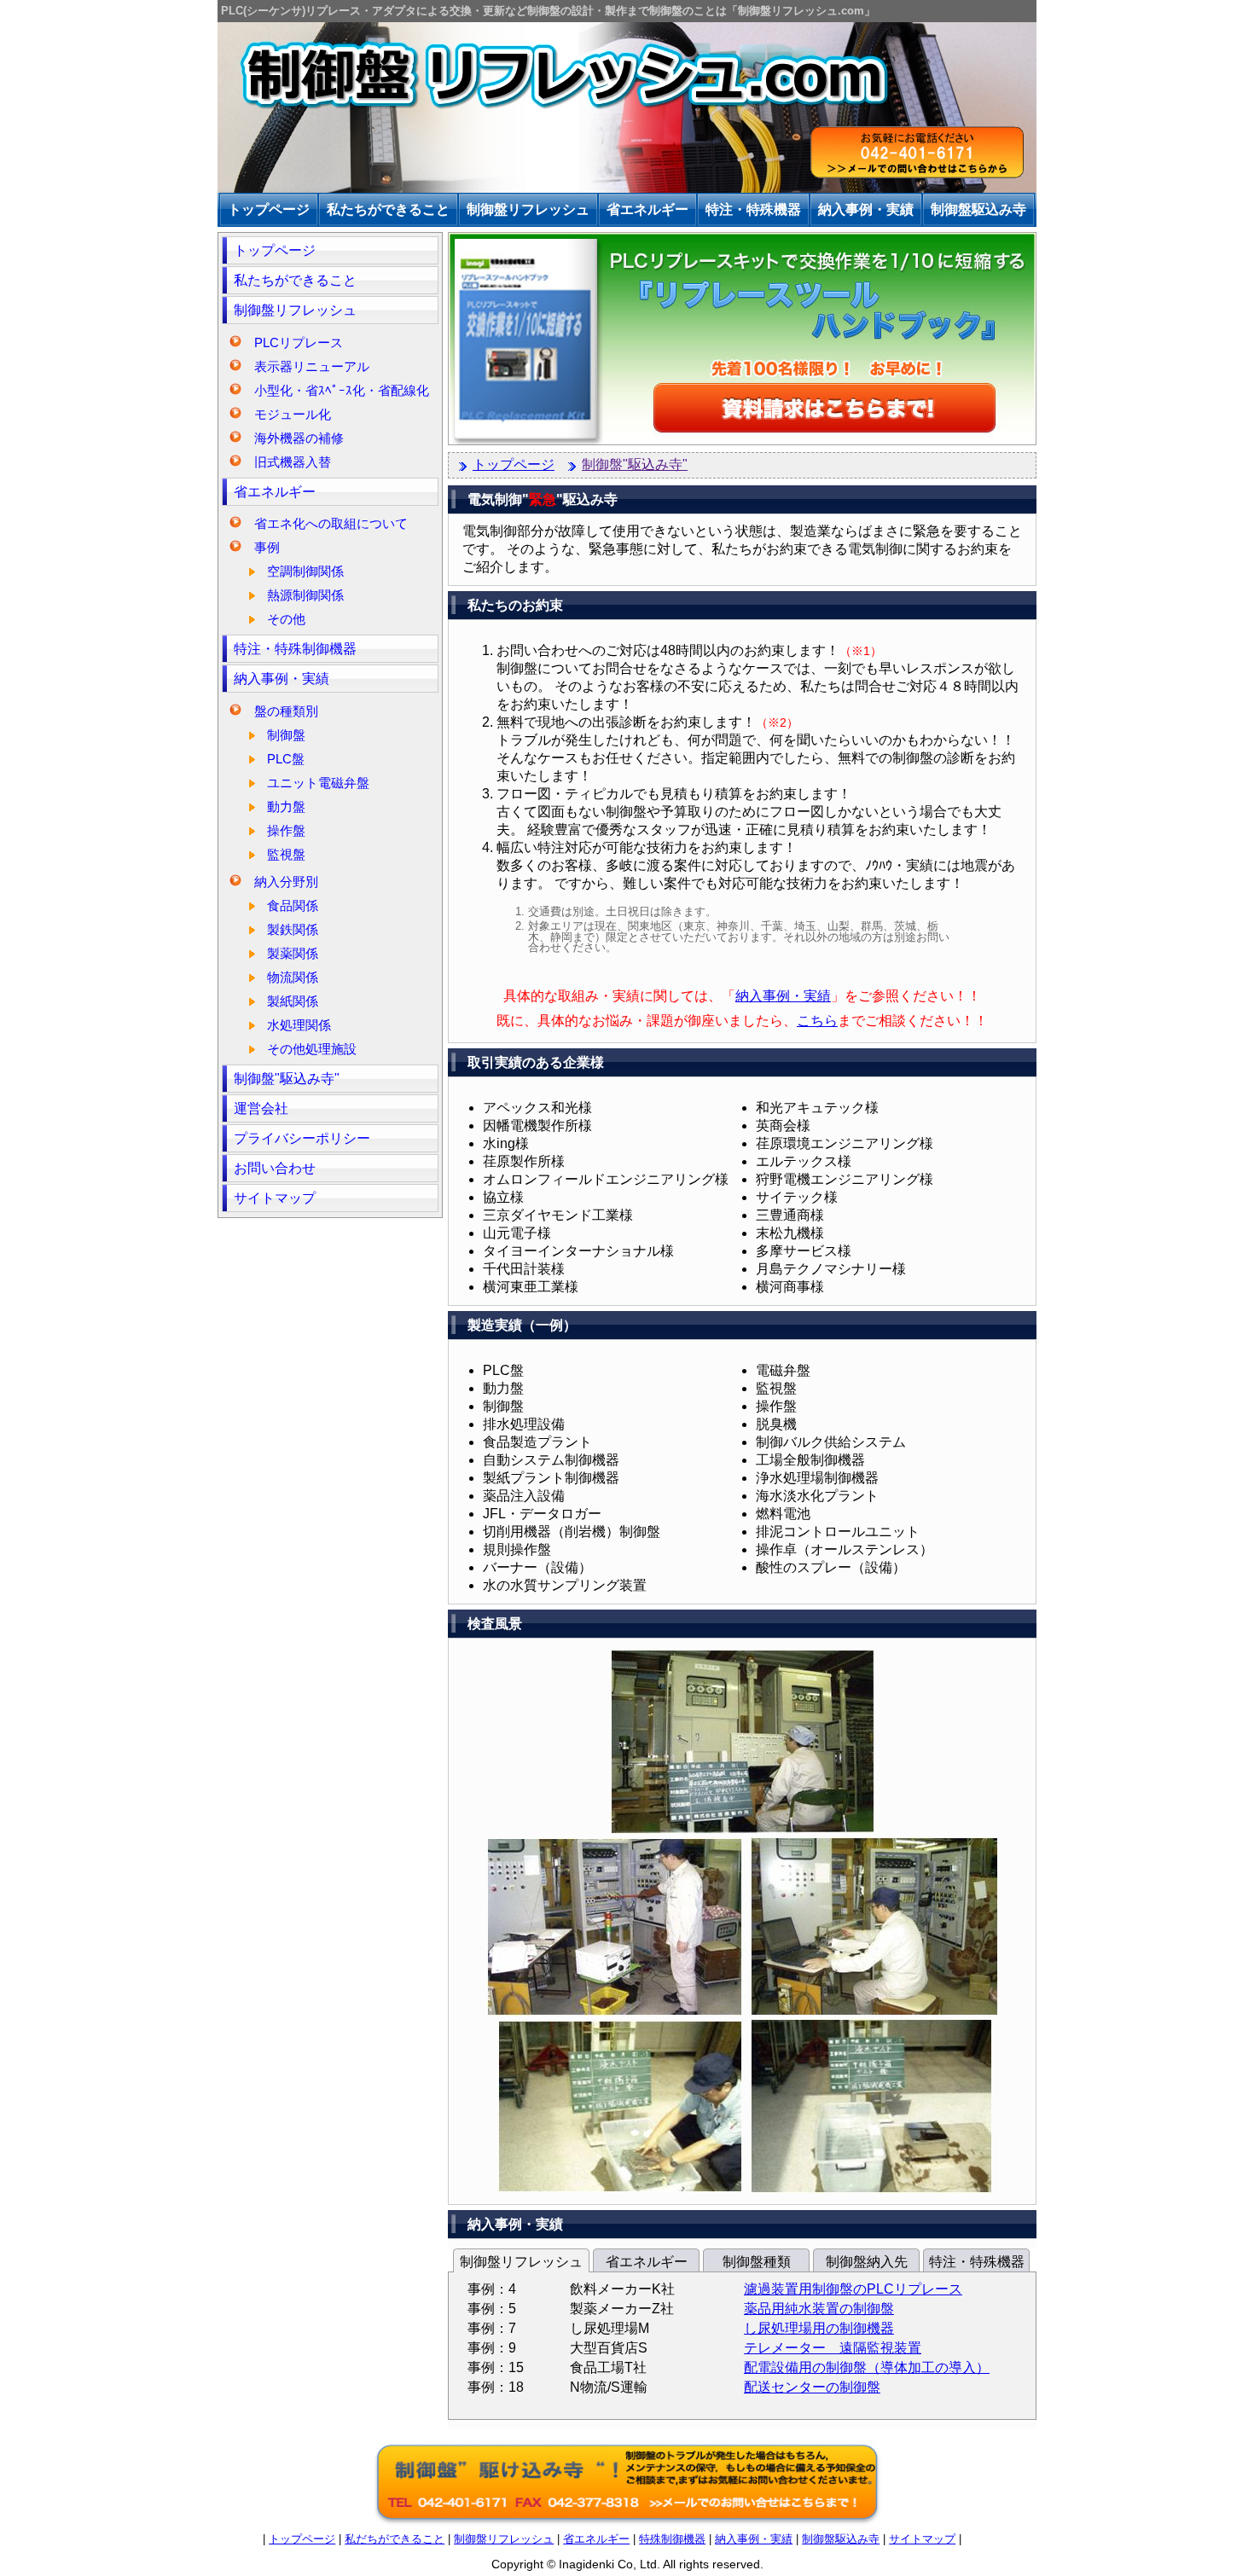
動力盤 (286, 806)
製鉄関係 (293, 929)
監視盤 (286, 854)
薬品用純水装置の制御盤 (819, 2309)
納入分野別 (286, 882)
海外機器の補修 (299, 438)
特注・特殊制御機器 (295, 649)
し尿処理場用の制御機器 (819, 2328)
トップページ (275, 250)
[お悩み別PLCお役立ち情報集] (742, 441)
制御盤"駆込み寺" (287, 1079)
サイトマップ (275, 1198)
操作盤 (286, 830)
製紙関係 (293, 1001)
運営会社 (261, 1108)
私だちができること (395, 2539)
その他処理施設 (312, 1049)
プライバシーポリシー (302, 1138)
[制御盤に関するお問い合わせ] (917, 154)
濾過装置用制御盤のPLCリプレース (853, 2289)
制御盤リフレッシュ (295, 310)
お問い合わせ (275, 1168)
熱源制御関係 (305, 595)
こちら (817, 1021)
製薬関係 (293, 953)
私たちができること (295, 280)
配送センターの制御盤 (812, 2387)
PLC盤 (286, 759)
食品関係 (293, 905)
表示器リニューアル (312, 366)
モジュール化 (293, 414)
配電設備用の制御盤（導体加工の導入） (867, 2367)
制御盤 (286, 735)
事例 (267, 547)
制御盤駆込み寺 (841, 2539)
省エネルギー (275, 492)
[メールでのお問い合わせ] (627, 2523)
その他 (286, 619)
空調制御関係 (305, 571)
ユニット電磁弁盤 (318, 783)
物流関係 (293, 977)
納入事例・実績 (282, 679)
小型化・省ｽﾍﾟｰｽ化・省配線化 (342, 390)
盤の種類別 (286, 711)
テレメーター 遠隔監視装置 (833, 2348)
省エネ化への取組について (331, 523)
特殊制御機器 (672, 2539)
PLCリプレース (299, 342)
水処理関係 (299, 1025)
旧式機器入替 (293, 462)
